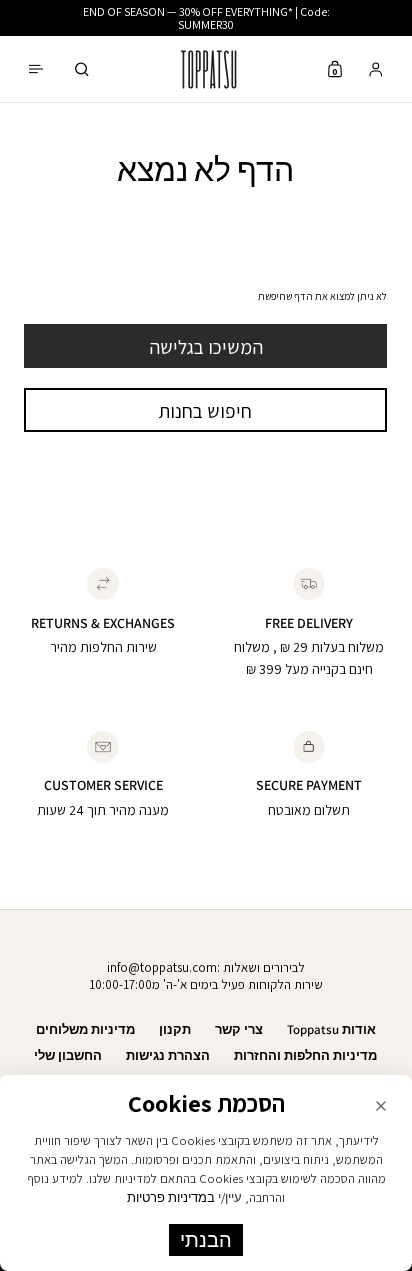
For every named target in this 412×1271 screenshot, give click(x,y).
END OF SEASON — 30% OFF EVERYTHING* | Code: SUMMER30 (206, 18)
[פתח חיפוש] (82, 69)
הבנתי (206, 1240)
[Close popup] (381, 1106)
